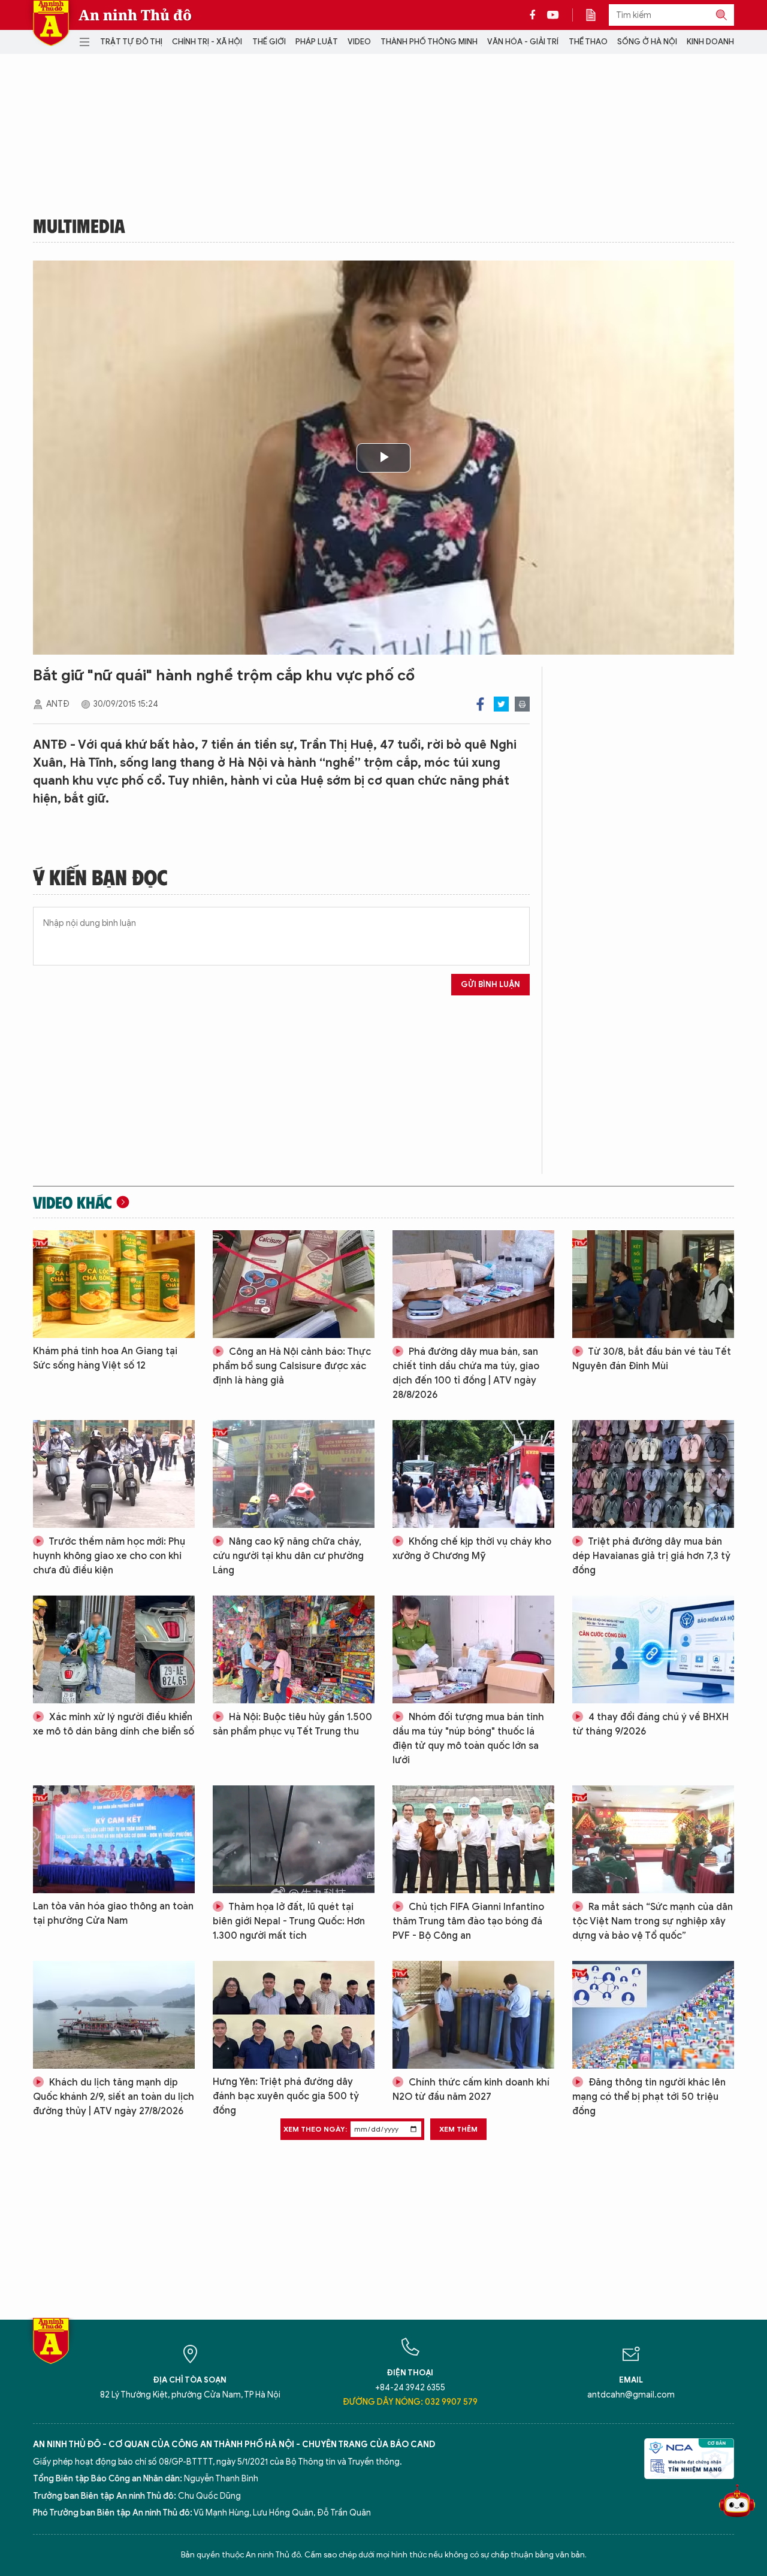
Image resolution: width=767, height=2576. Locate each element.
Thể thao (588, 42)
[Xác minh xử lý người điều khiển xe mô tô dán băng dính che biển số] (114, 1649)
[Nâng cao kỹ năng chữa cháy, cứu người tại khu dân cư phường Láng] (294, 1474)
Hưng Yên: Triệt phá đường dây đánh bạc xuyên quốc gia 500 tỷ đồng (286, 2096)
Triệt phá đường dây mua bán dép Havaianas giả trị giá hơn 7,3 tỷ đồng (651, 1556)
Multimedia (79, 225)
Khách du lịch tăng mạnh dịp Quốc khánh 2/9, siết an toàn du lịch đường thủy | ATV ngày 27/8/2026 (114, 2097)
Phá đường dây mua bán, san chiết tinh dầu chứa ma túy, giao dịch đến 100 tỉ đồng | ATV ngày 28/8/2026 (466, 1373)
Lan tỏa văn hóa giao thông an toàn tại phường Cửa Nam (113, 1914)
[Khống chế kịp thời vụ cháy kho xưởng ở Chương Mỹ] (473, 1474)
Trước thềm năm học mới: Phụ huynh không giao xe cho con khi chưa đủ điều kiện (109, 1556)
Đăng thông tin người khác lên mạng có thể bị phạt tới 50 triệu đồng (649, 2097)
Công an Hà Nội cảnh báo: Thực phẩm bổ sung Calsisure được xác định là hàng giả (292, 1366)
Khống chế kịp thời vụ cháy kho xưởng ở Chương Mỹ (472, 1549)
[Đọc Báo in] (597, 15)
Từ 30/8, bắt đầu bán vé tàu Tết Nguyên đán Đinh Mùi (652, 1359)
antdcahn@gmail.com (631, 2395)
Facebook (480, 704)
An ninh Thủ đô (135, 15)
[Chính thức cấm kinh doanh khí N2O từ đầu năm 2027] (473, 2015)
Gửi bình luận (490, 984)
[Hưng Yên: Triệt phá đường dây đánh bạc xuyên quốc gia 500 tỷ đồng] (294, 2015)
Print (522, 704)
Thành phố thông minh (429, 42)
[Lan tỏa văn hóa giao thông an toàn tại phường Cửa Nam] (114, 1839)
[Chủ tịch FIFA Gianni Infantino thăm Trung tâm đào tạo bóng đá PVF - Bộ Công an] (473, 1839)
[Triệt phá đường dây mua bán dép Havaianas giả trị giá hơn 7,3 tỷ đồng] (653, 1474)
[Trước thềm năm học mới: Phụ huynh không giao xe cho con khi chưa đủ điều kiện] (114, 1474)
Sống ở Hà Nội (647, 42)
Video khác (73, 1202)
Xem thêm (458, 2129)
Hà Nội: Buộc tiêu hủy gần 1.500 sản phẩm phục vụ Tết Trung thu (292, 1724)
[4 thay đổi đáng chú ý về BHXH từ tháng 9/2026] (653, 1649)
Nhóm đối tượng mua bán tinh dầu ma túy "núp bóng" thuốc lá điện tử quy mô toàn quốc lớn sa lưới (468, 1739)
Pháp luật (317, 42)
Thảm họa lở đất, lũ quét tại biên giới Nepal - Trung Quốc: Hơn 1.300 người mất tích (289, 1921)
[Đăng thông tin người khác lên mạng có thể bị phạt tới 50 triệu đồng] (653, 2015)
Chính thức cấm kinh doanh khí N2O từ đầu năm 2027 (471, 2090)
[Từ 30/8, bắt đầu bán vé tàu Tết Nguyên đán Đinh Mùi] (653, 1284)
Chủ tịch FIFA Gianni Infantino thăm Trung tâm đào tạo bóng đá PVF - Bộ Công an (468, 1921)
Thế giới (269, 42)
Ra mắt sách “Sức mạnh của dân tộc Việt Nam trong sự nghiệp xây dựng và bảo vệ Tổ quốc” (653, 1921)
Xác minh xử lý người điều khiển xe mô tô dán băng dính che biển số (114, 1724)
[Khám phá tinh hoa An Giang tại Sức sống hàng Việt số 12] (114, 1284)
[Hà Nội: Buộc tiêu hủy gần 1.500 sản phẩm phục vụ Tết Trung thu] (294, 1649)
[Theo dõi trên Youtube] (553, 15)
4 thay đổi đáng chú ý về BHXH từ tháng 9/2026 (650, 1724)
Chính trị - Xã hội (207, 42)
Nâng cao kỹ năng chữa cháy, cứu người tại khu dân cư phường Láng (288, 1556)
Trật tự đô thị (131, 42)
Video (359, 42)
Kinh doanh (710, 42)
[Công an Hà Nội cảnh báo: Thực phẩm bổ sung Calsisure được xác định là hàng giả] (294, 1284)
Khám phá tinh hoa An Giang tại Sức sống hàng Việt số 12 (105, 1358)
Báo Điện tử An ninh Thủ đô (51, 23)
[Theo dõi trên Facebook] (536, 15)
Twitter (501, 704)
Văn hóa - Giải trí (523, 42)
